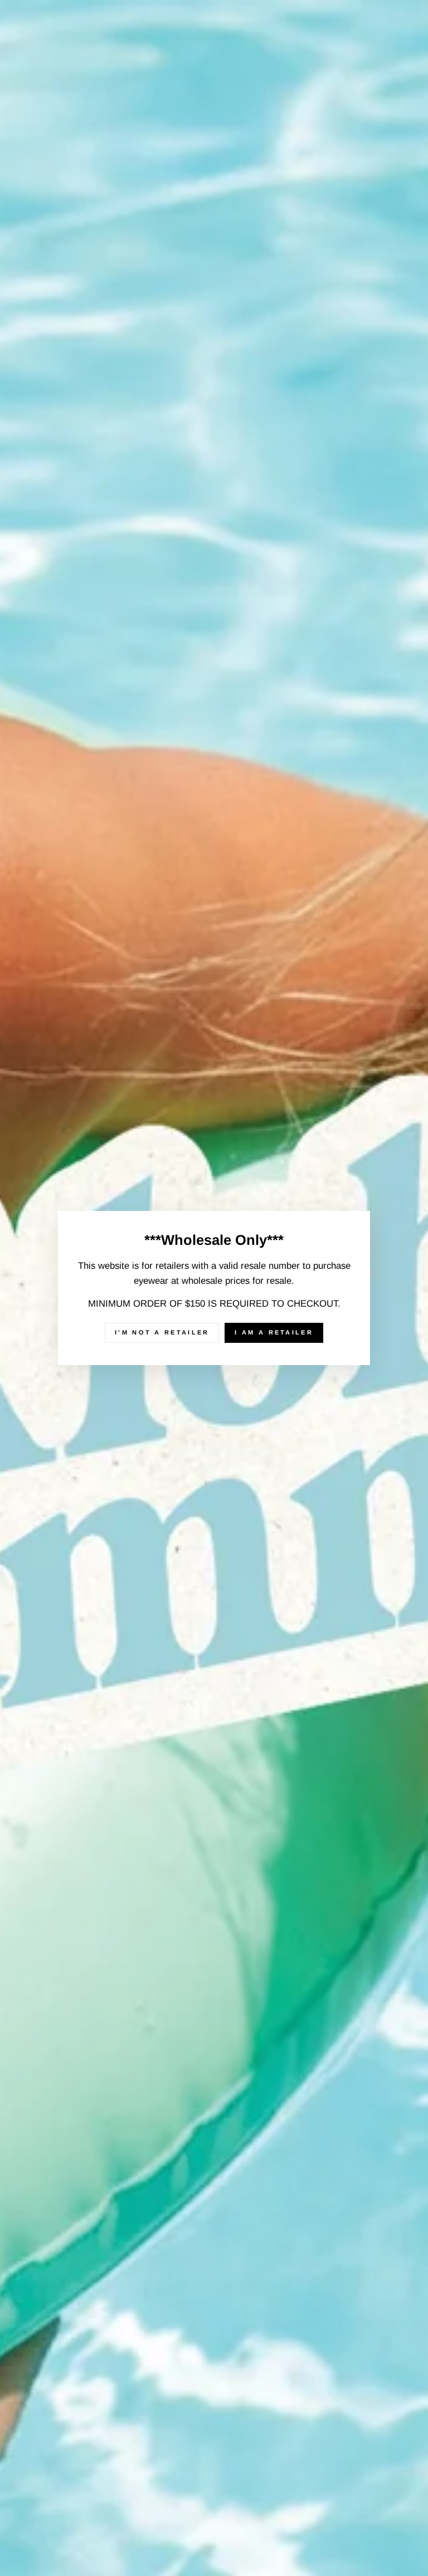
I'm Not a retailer (162, 1332)
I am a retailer (274, 1332)
